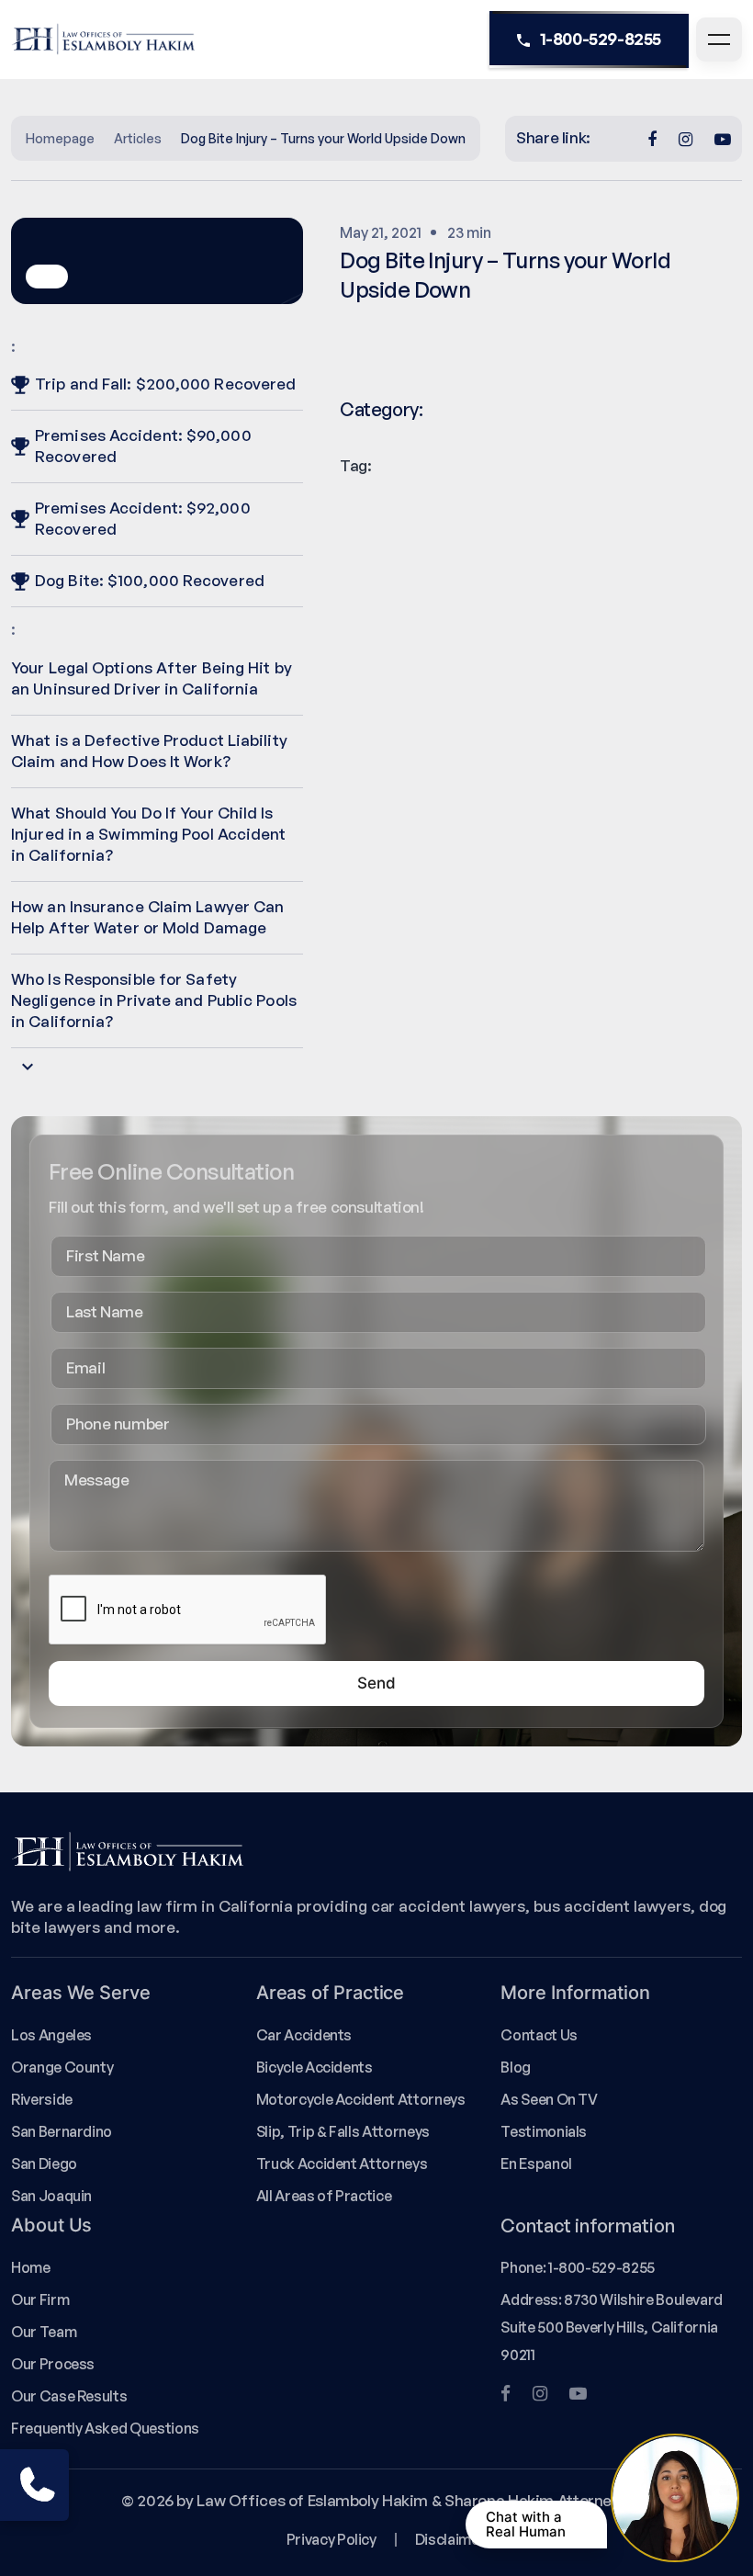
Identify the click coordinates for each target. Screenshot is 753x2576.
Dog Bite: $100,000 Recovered (150, 580)
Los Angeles (51, 2035)
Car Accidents (304, 2035)
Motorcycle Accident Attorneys (361, 2099)
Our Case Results (69, 2396)
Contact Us (539, 2035)
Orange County (62, 2067)
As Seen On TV (549, 2099)
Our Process (53, 2364)
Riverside (42, 2099)
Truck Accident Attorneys (342, 2164)
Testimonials (544, 2131)
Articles (138, 138)
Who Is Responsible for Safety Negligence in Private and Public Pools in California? (154, 1000)
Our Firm (40, 2299)
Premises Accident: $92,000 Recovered (143, 518)
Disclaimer (450, 2539)
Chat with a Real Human (526, 2524)
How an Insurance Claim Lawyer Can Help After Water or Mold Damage (147, 917)
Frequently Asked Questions (105, 2428)
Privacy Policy (332, 2539)
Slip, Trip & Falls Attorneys (343, 2131)
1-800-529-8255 (601, 39)
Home (31, 2267)
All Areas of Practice (324, 2196)
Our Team (44, 2332)
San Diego (44, 2164)
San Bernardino (62, 2131)
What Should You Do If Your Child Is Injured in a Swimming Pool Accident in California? (149, 834)
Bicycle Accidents (315, 2067)
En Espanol (536, 2164)
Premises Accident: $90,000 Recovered (143, 446)
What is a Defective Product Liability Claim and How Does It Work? (149, 751)
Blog (516, 2067)
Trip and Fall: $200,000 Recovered (165, 384)
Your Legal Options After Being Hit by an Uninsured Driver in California (152, 678)
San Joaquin (51, 2196)
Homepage (60, 138)
